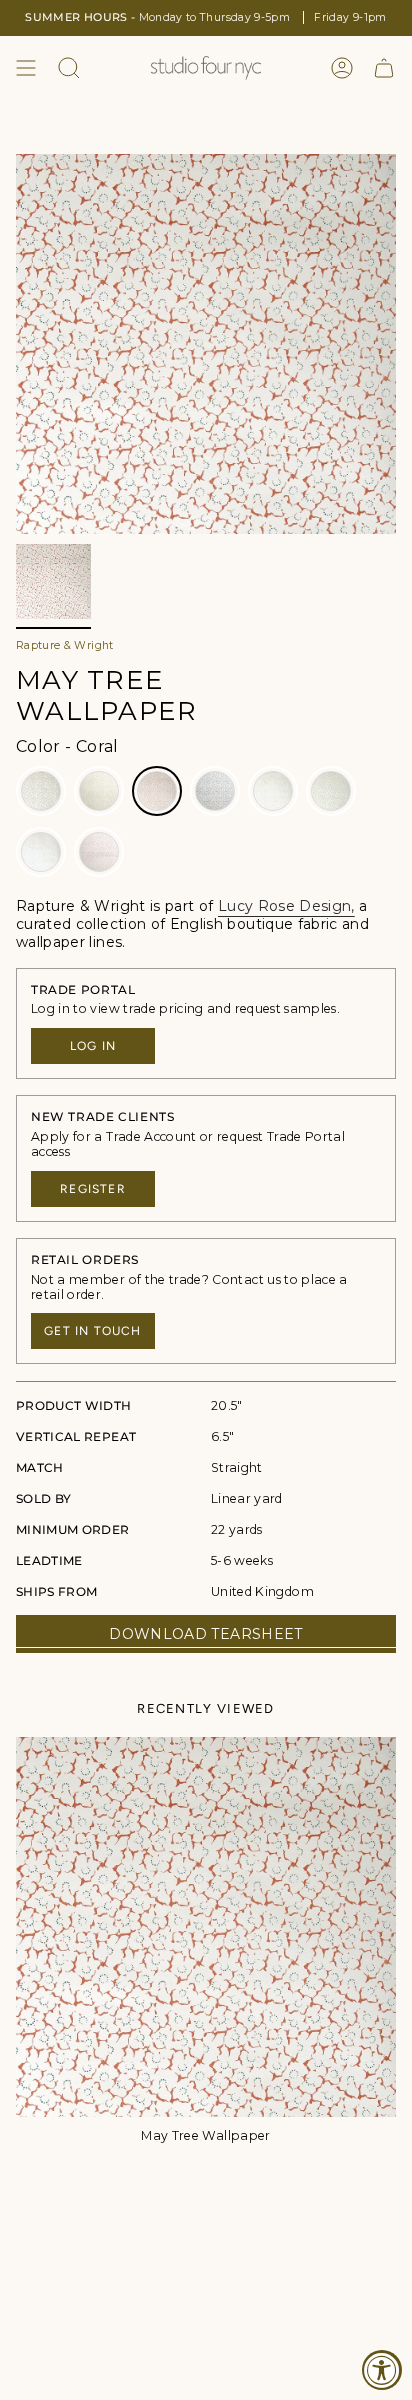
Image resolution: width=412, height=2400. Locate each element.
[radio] (41, 791)
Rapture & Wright (65, 645)
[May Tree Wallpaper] (206, 1927)
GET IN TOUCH (92, 1331)
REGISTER (93, 1189)
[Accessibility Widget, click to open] (382, 2370)
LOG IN (93, 1046)
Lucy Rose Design (285, 906)
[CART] (384, 68)
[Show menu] (26, 68)
